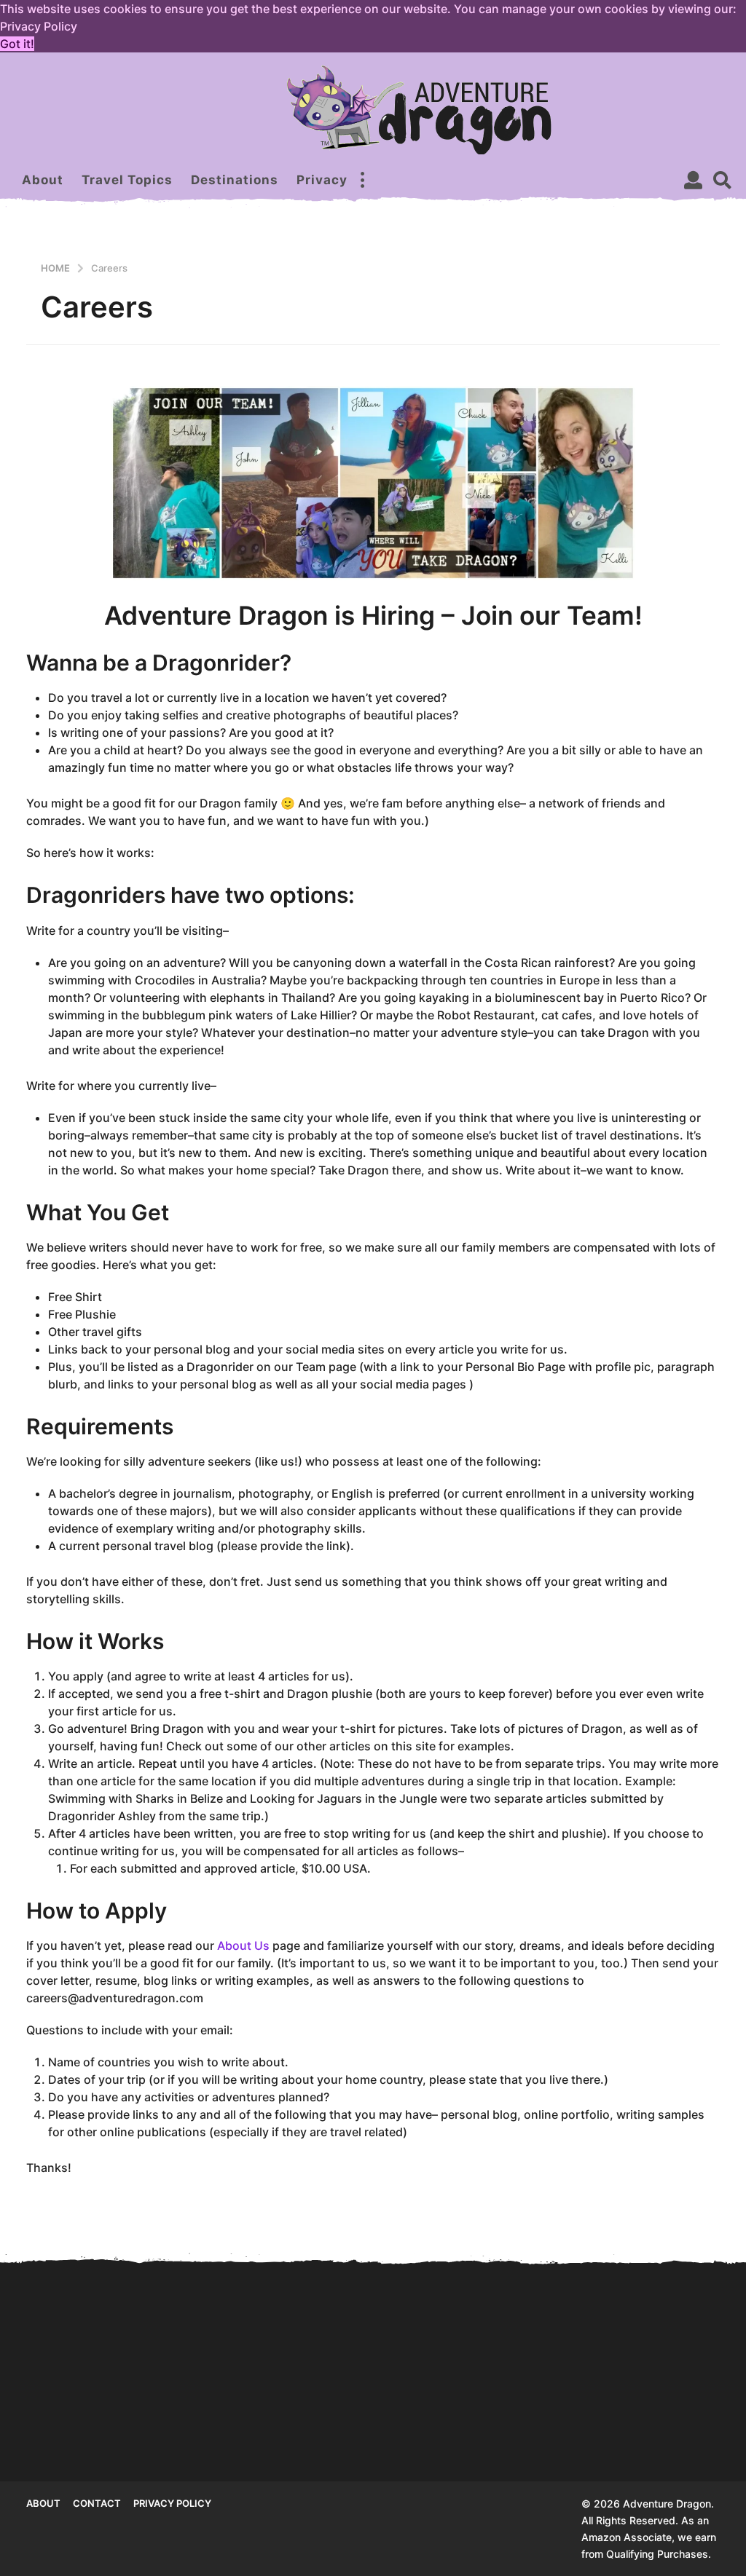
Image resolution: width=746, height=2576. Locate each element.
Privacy (322, 180)
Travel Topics (127, 180)
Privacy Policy (172, 2503)
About (43, 180)
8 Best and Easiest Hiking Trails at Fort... (537, 2429)
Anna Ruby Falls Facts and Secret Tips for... (99, 2429)
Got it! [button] (17, 44)
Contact (97, 2503)
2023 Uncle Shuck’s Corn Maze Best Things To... (682, 2402)
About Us (243, 1945)
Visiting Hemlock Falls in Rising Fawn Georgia (245, 2429)
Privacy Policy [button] (39, 26)
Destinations (235, 180)
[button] (362, 180)
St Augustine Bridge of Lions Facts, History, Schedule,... (391, 2434)
